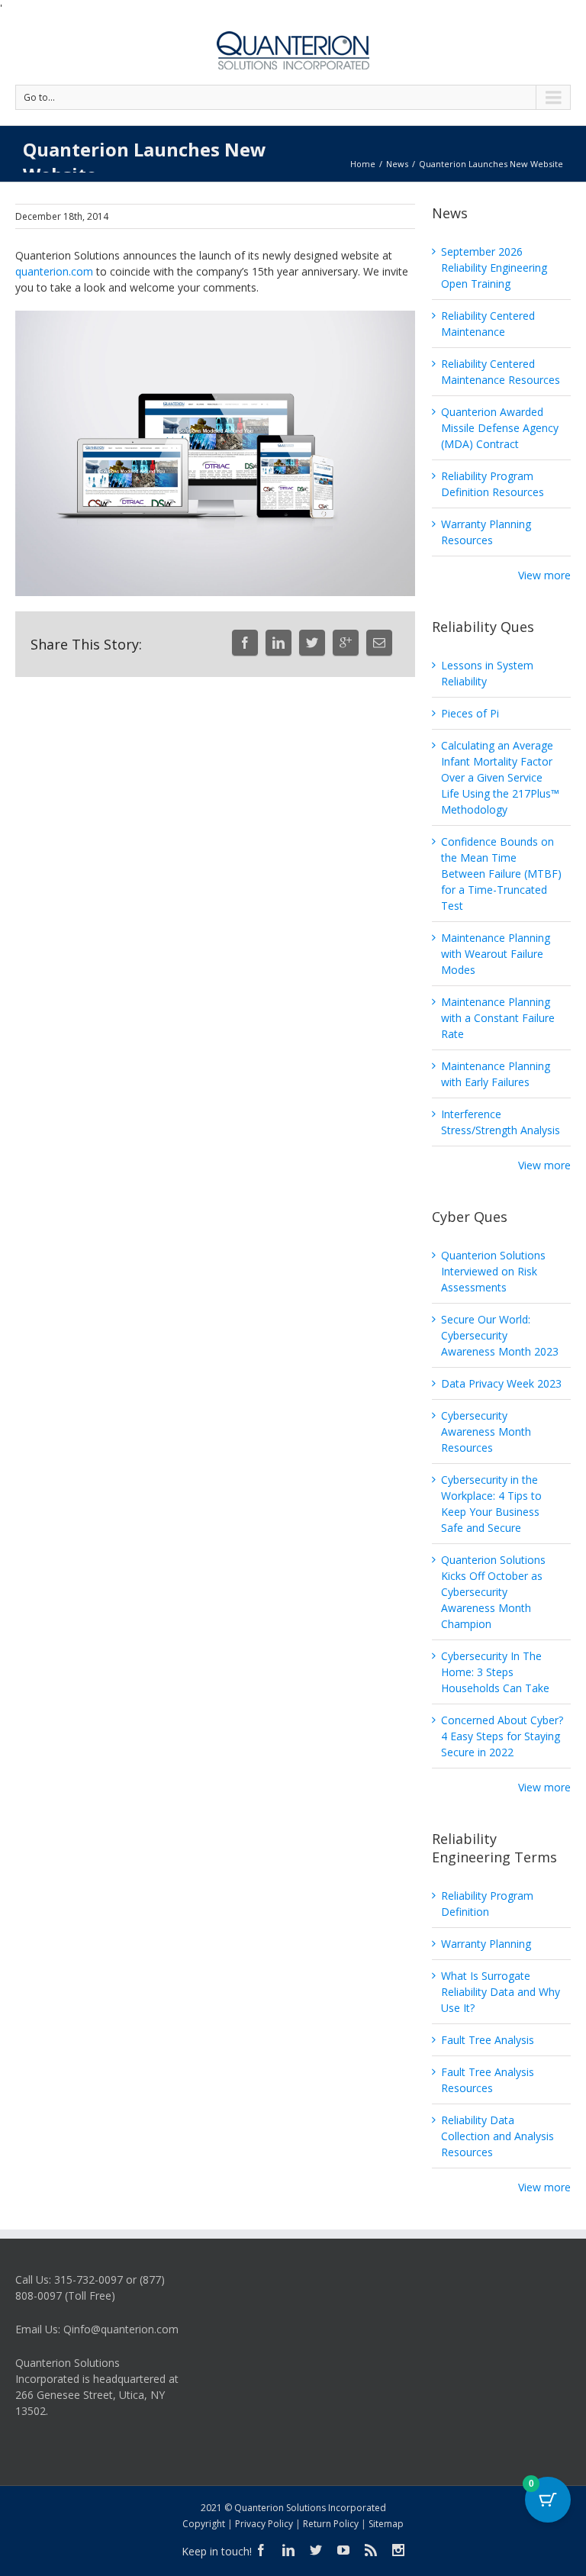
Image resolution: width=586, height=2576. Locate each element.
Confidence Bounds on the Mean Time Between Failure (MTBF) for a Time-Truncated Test (501, 874)
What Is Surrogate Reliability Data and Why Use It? (501, 1992)
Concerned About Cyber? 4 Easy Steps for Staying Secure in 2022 (502, 1736)
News (397, 164)
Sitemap (386, 2524)
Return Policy (331, 2524)
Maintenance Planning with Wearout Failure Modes (496, 954)
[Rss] (371, 2550)
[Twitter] (312, 643)
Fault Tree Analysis (488, 2040)
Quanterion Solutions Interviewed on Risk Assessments (493, 1271)
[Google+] (346, 643)
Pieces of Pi (470, 713)
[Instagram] (398, 2550)
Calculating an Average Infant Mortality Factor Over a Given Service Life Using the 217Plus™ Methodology (500, 777)
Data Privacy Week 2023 (501, 1383)
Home (363, 164)
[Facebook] (245, 643)
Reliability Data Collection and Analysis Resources (497, 2136)
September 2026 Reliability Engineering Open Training (494, 268)
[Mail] (379, 643)
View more (544, 575)
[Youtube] (343, 2550)
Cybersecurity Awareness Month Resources (486, 1431)
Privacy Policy (264, 2524)
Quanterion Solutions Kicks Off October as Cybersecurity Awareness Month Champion (493, 1592)
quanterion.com (54, 271)
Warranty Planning (486, 1944)
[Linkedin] (279, 643)
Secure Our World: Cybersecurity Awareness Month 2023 (500, 1335)
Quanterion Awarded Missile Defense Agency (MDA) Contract (500, 428)
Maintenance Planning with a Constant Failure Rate (498, 1018)
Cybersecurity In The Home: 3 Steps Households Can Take (495, 1672)
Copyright (204, 2524)
